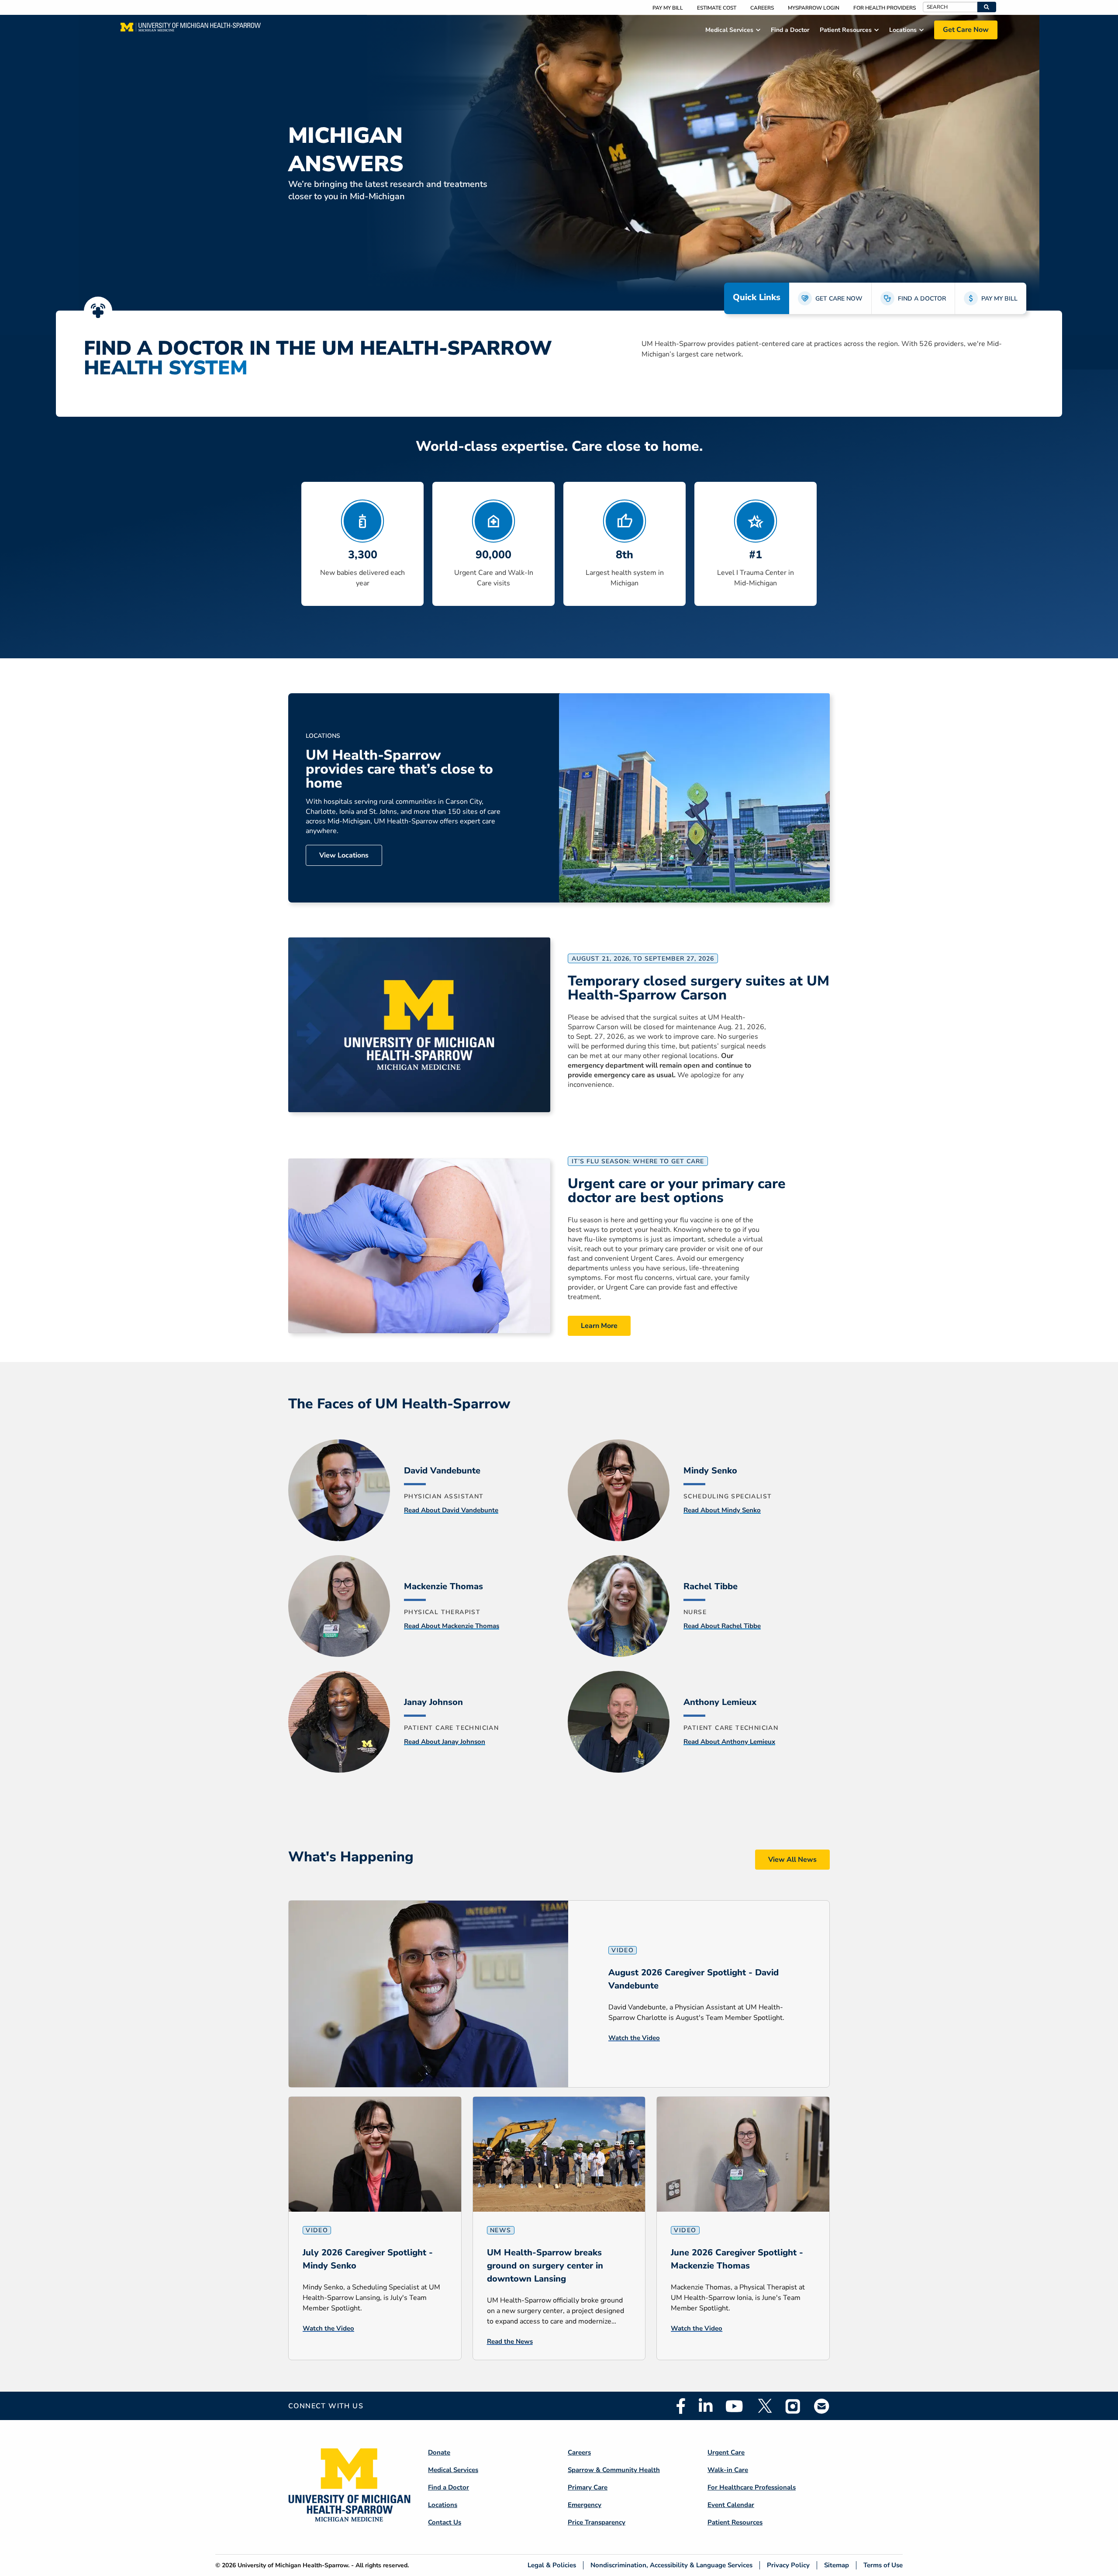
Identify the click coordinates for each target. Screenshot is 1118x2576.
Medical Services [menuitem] (729, 30)
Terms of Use (883, 2565)
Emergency (585, 2505)
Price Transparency (597, 2522)
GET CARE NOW (839, 299)
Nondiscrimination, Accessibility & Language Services (671, 2565)
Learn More (599, 1326)
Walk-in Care (728, 2470)
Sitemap (837, 2565)
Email (822, 2406)
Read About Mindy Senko (722, 1510)
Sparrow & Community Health (614, 2470)
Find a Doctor (449, 2487)
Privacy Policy (788, 2565)
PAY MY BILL (999, 299)
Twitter (764, 2406)
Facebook (681, 2406)
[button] (987, 7)
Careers (762, 8)
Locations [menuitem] (903, 30)
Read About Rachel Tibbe (722, 1626)
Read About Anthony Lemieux (729, 1742)
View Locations (344, 855)
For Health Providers (885, 8)
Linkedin (706, 2406)
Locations (443, 2505)
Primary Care (588, 2487)
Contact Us (445, 2522)
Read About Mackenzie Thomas (452, 1626)
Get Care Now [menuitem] (966, 30)
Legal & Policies (552, 2565)
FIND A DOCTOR (922, 299)
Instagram (793, 2406)
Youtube (734, 2406)
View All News (792, 1860)
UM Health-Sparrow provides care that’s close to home (399, 769)
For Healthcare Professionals (752, 2487)
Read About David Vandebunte (451, 1510)
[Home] (191, 30)
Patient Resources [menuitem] (846, 30)
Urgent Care (726, 2452)
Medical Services (453, 2470)
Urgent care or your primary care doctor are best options (677, 1191)
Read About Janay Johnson (445, 1742)
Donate (439, 2452)
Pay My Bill (668, 8)
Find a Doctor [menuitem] (790, 30)
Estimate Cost (717, 8)
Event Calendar (731, 2505)
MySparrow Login (814, 8)
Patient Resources (735, 2522)
